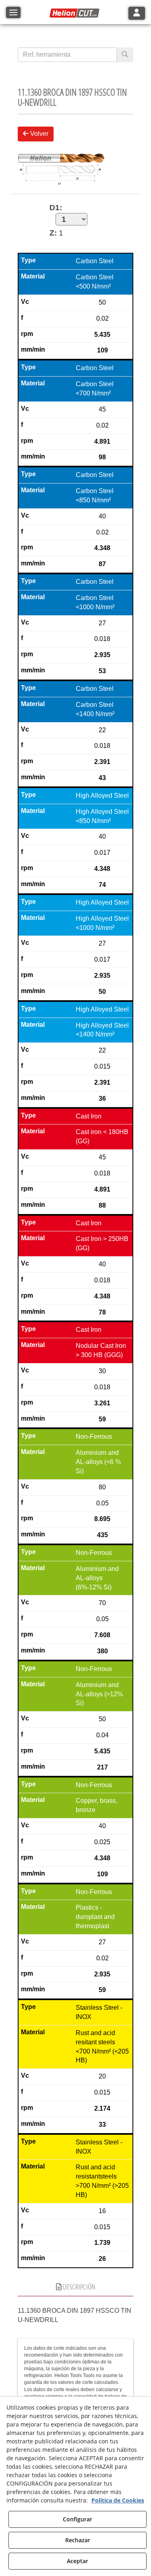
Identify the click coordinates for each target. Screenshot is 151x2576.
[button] (76, 13)
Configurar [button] (78, 2519)
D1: (56, 208)
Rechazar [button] (78, 2540)
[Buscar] (125, 55)
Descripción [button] (79, 2287)
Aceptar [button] (78, 2561)
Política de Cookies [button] (118, 2500)
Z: (53, 233)
